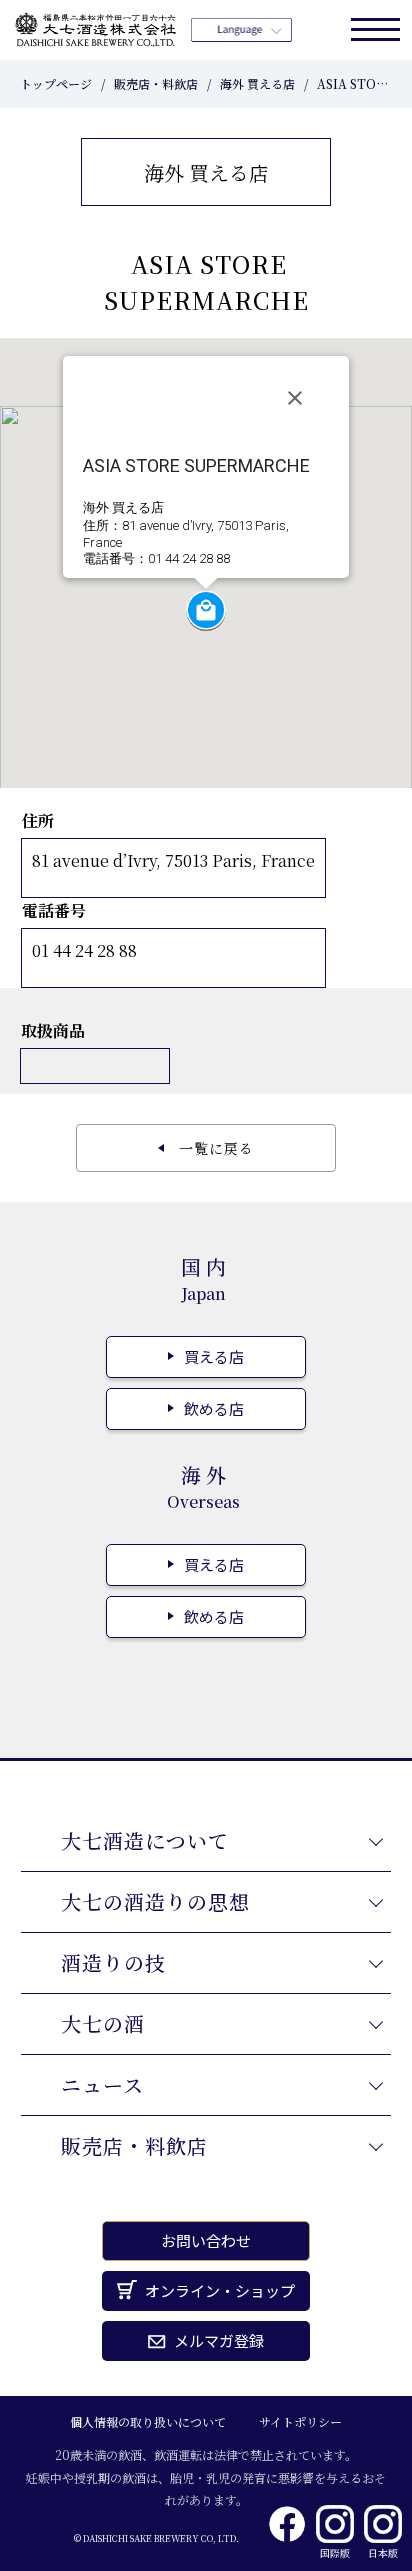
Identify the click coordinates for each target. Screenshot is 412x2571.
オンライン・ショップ (220, 2290)
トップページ (56, 83)
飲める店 (214, 1408)
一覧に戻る (216, 1148)
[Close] (295, 398)
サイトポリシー (300, 2421)
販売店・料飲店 (156, 83)
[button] (206, 610)
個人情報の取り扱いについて (148, 2421)
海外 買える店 (257, 83)
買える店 (214, 1356)
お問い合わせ (206, 2240)
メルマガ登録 (219, 2340)
